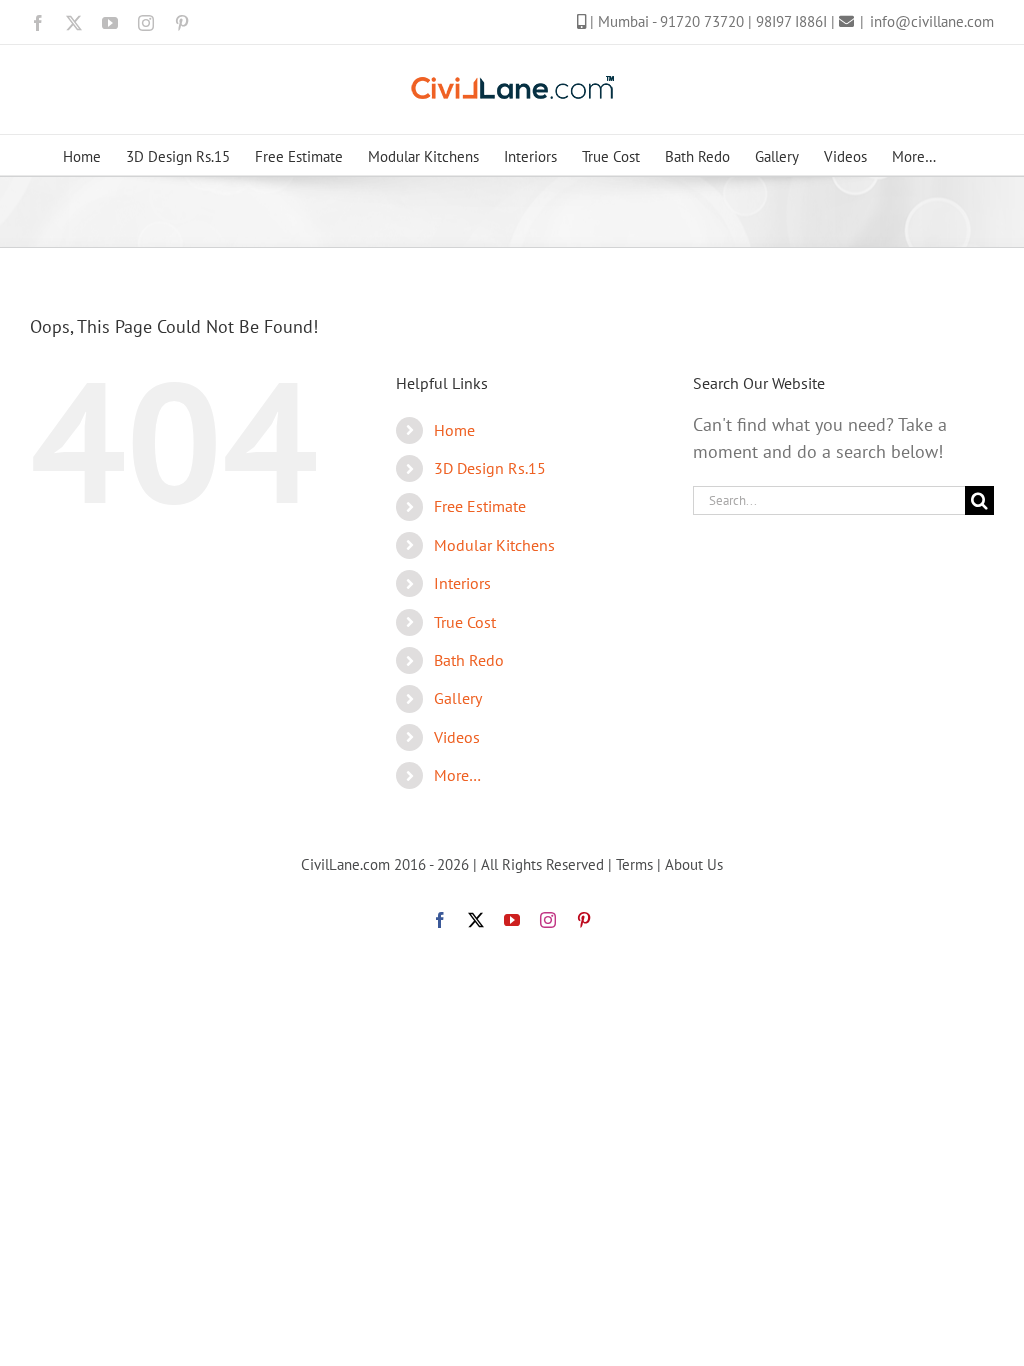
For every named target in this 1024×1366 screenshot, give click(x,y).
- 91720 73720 (700, 21)
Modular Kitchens (494, 545)
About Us (694, 864)
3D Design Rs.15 (490, 468)
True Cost (465, 622)
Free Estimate (480, 506)
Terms (634, 864)
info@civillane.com (932, 21)
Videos (457, 737)
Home (454, 430)
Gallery (458, 698)
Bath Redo (469, 660)
